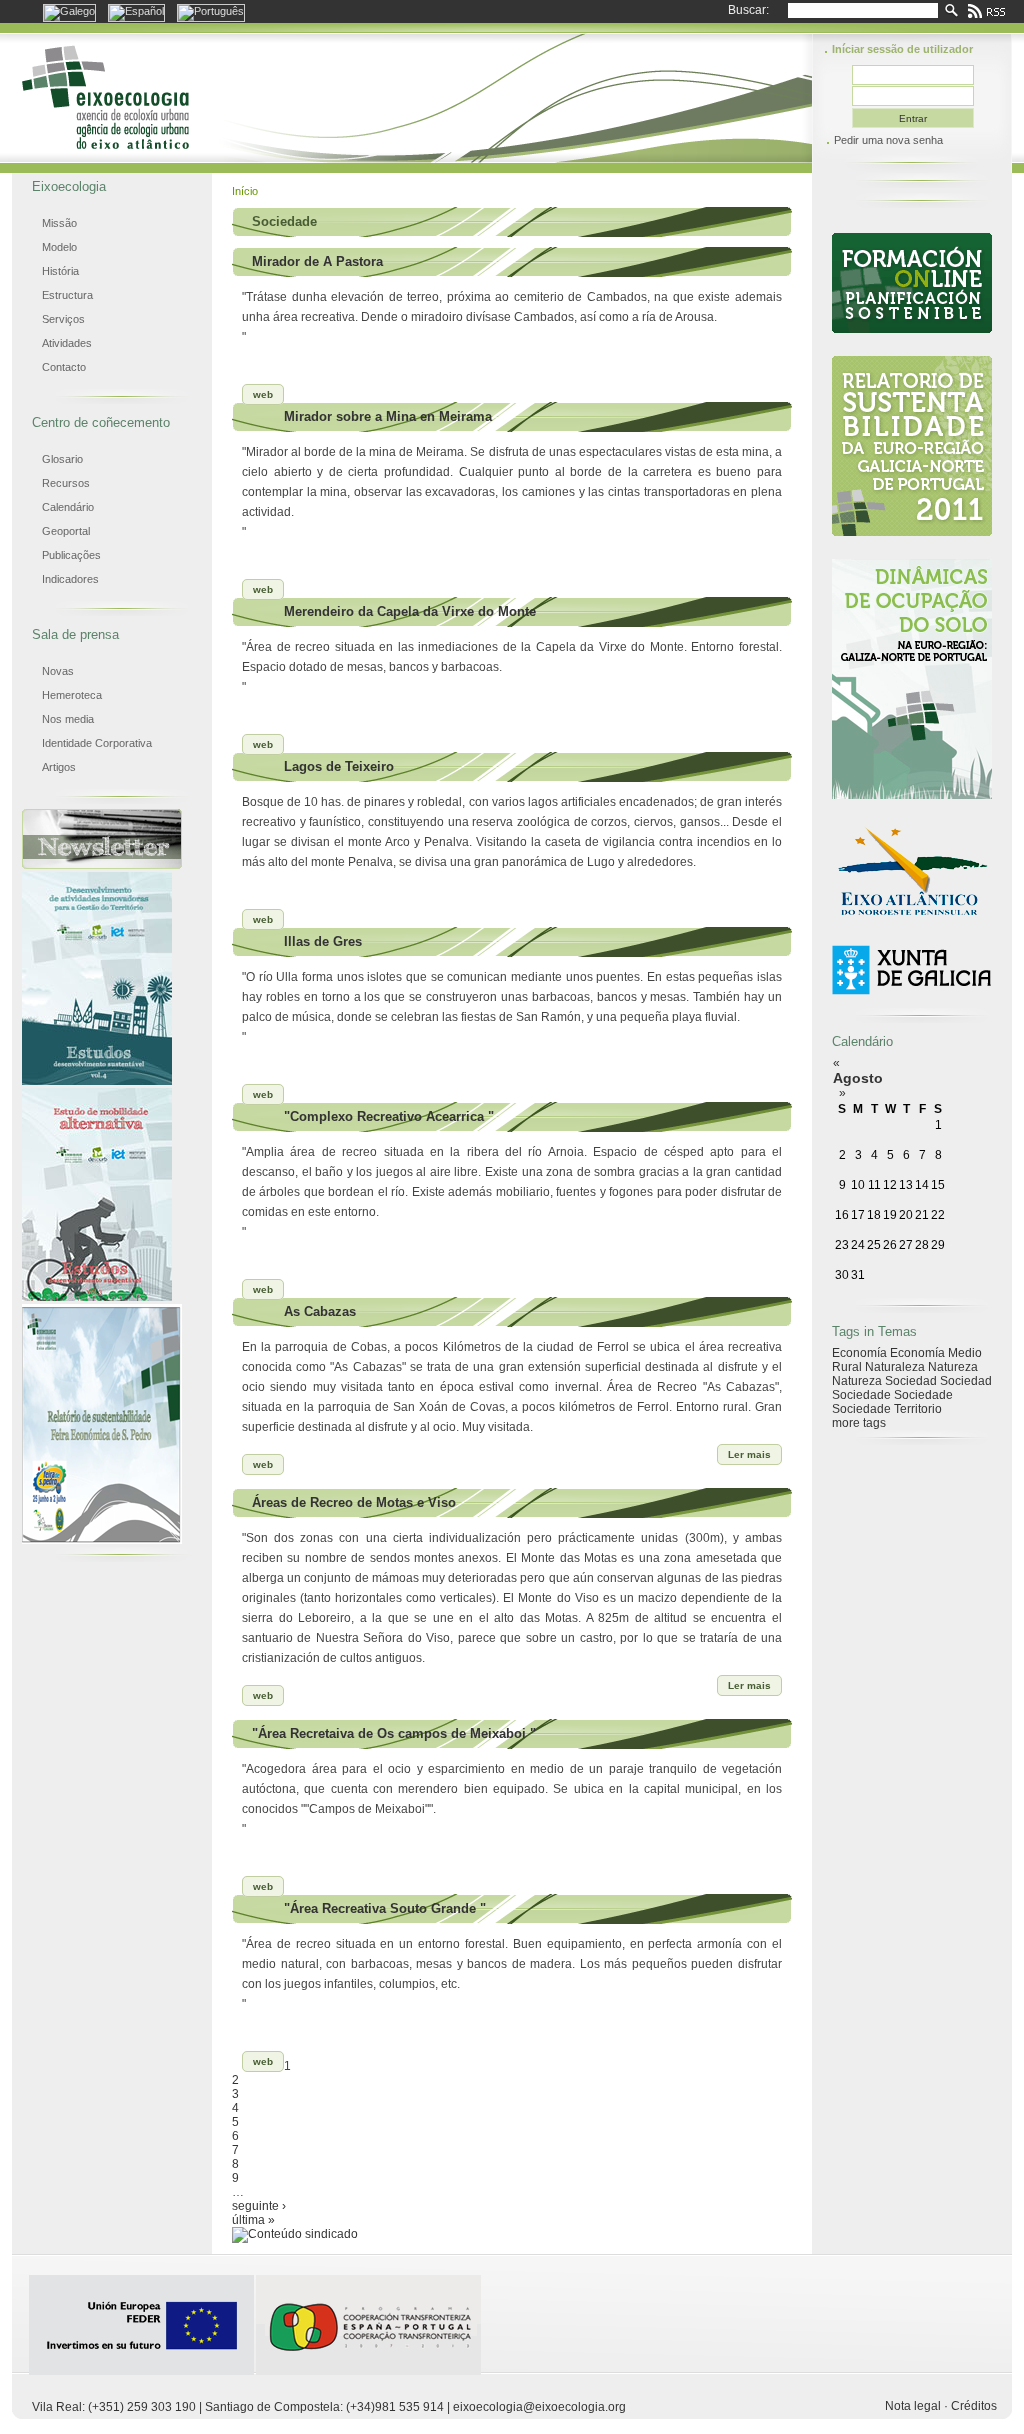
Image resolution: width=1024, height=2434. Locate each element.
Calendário (68, 507)
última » (253, 2220)
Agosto (858, 1078)
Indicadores (70, 579)
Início (245, 191)
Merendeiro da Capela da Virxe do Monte (410, 611)
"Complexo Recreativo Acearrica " (389, 1116)
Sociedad (911, 1381)
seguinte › (259, 2206)
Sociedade (861, 1395)
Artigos (59, 767)
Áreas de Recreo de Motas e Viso (354, 1502)
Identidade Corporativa (97, 743)
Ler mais (749, 1454)
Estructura (67, 295)
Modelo (59, 247)
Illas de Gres (323, 941)
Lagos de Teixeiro (339, 766)
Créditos (974, 2406)
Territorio (918, 1409)
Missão (59, 223)
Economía (859, 1353)
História (60, 271)
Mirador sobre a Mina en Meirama (388, 416)
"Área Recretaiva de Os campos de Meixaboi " (394, 1733)
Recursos (66, 483)
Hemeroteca (72, 695)
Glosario (62, 459)
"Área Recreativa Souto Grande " (385, 1908)
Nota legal (913, 2406)
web (263, 394)
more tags (859, 1423)
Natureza (953, 1367)
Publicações (71, 555)
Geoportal (66, 531)
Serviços (63, 319)
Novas (58, 671)
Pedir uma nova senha (888, 140)
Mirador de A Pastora (317, 261)
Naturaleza (895, 1367)
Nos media (68, 719)
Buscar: (748, 10)
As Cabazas (320, 1311)
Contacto (64, 367)
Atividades (67, 343)
